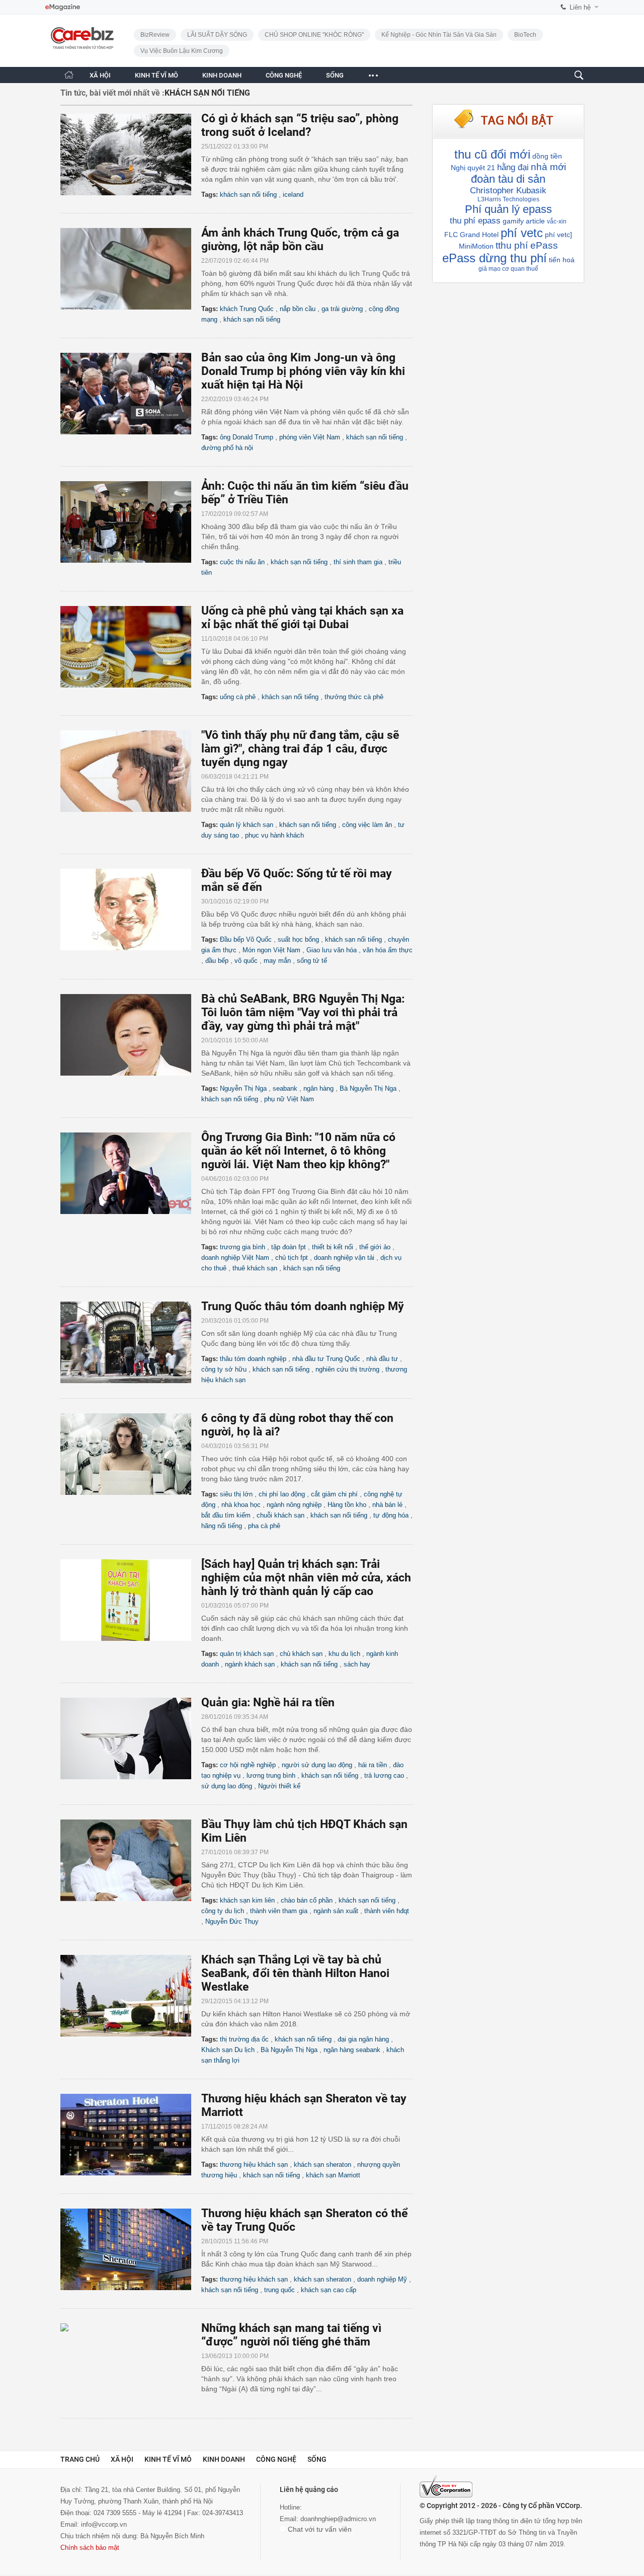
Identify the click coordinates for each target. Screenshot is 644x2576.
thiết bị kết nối (333, 1247)
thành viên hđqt (387, 1911)
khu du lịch (344, 1654)
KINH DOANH (222, 75)
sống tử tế (312, 961)
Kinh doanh (224, 2459)
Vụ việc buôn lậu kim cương (182, 51)
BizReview (155, 35)
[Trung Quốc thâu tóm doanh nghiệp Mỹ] (131, 1342)
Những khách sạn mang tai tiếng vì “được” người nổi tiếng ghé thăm (291, 2335)
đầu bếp (217, 961)
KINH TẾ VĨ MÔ (156, 75)
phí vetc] (558, 235)
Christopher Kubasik (508, 191)
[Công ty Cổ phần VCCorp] (446, 2486)
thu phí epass (475, 221)
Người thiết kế (279, 1786)
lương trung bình (271, 1775)
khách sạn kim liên (247, 1900)
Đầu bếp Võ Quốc (246, 939)
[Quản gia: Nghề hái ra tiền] (131, 1738)
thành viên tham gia (279, 1911)
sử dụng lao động (227, 1786)
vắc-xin (557, 221)
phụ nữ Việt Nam (289, 1099)
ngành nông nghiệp (294, 1505)
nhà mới (548, 167)
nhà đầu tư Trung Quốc (326, 1359)
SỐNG (335, 75)
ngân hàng (318, 1088)
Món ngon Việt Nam (271, 950)
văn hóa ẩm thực (388, 950)
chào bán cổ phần (307, 1900)
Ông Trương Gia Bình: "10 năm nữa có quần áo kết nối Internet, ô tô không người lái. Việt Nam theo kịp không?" (298, 1151)
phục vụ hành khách (274, 835)
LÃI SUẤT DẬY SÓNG (217, 35)
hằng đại (513, 167)
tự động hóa (391, 1515)
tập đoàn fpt (289, 1247)
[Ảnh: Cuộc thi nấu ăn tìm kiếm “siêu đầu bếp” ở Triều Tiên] (131, 522)
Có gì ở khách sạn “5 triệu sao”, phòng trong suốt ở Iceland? (300, 125)
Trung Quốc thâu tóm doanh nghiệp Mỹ (303, 1306)
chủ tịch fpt (292, 1258)
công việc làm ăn (367, 825)
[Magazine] (63, 7)
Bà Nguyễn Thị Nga (368, 1088)
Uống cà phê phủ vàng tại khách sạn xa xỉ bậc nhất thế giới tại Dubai (302, 618)
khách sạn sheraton (323, 2165)
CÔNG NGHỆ (284, 75)
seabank (285, 1088)
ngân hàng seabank (352, 2050)
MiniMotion (476, 246)
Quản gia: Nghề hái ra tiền (268, 1702)
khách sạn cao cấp (329, 2290)
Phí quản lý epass (508, 209)
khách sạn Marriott (333, 2175)
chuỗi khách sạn (280, 1515)
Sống (317, 2459)
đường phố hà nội (227, 448)
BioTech (525, 35)
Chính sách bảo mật (90, 2548)
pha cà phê (264, 1526)
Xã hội (122, 2459)
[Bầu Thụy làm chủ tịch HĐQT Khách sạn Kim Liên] (131, 1860)
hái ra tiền (373, 1765)
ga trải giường (342, 309)
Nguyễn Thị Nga (243, 1088)
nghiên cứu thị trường (347, 1369)
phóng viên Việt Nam (310, 437)
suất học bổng (298, 939)
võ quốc (246, 961)
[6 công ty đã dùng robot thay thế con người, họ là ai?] (131, 1454)
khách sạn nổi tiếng (248, 195)
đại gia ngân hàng (363, 2039)
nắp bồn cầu (298, 309)
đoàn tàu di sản (508, 179)
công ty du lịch (223, 1911)
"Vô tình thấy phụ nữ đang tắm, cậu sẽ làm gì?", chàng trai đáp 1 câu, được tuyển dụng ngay (300, 749)
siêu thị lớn (236, 1494)
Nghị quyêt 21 (473, 168)
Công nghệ (276, 2459)
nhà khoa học (241, 1505)
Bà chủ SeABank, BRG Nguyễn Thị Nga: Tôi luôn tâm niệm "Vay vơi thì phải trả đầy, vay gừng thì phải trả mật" (303, 1012)
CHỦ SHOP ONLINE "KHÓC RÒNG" (314, 35)
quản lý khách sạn (247, 825)
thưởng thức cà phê (354, 697)
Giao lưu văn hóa (332, 950)
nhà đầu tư (382, 1359)
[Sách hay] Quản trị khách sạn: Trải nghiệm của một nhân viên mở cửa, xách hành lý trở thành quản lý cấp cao (306, 1578)
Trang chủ (80, 2459)
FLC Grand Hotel (471, 235)
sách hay (357, 1664)
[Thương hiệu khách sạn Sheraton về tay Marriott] (131, 2135)
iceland (293, 195)
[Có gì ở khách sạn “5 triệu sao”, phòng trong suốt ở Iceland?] (131, 155)
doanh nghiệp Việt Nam (235, 1258)
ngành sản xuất (336, 1911)
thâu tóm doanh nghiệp (253, 1359)
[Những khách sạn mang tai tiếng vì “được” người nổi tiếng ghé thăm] (131, 2364)
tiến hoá (562, 260)
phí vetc (522, 233)
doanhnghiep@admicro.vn (338, 2519)
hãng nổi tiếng (222, 1526)
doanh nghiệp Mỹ (382, 2279)
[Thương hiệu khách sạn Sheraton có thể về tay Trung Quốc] (131, 2249)
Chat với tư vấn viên (319, 2529)
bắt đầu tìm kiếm (226, 1515)
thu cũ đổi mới (492, 154)
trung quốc (279, 2290)
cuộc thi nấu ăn (242, 562)
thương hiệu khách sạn (254, 2165)
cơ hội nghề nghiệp (248, 1765)
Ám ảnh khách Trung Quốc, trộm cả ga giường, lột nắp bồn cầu (300, 240)
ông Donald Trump (247, 437)
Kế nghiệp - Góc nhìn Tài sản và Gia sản (439, 35)
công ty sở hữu (224, 1369)
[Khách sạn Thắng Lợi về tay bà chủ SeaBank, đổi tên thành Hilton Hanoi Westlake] (131, 1996)
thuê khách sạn (255, 1268)
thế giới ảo (375, 1247)
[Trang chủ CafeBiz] (69, 75)
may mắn (277, 961)
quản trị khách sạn (247, 1654)
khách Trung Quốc (247, 309)
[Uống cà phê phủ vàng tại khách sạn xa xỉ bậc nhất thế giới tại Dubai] (131, 647)
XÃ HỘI (100, 75)
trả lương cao (384, 1775)
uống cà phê (238, 697)
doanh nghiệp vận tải (344, 1258)
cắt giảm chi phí (334, 1494)
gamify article (524, 221)
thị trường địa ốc (244, 2039)
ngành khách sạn (250, 1664)
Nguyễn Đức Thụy (232, 1921)
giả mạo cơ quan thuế (508, 269)
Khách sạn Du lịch (228, 2050)
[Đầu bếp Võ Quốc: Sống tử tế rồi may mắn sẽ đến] (131, 910)
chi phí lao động (282, 1494)
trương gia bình (243, 1247)
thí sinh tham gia (358, 562)
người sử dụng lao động (317, 1765)
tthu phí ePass (527, 245)
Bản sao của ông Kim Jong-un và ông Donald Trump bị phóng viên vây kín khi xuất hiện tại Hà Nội (303, 371)
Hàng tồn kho (347, 1505)
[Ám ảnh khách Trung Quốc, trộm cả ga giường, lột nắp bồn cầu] (131, 269)
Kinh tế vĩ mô (168, 2459)
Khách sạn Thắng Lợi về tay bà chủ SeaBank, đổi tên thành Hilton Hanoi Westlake (295, 1973)
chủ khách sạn (301, 1654)
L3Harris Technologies (508, 199)
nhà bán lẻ (387, 1505)
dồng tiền (547, 156)
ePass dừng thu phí (495, 258)
